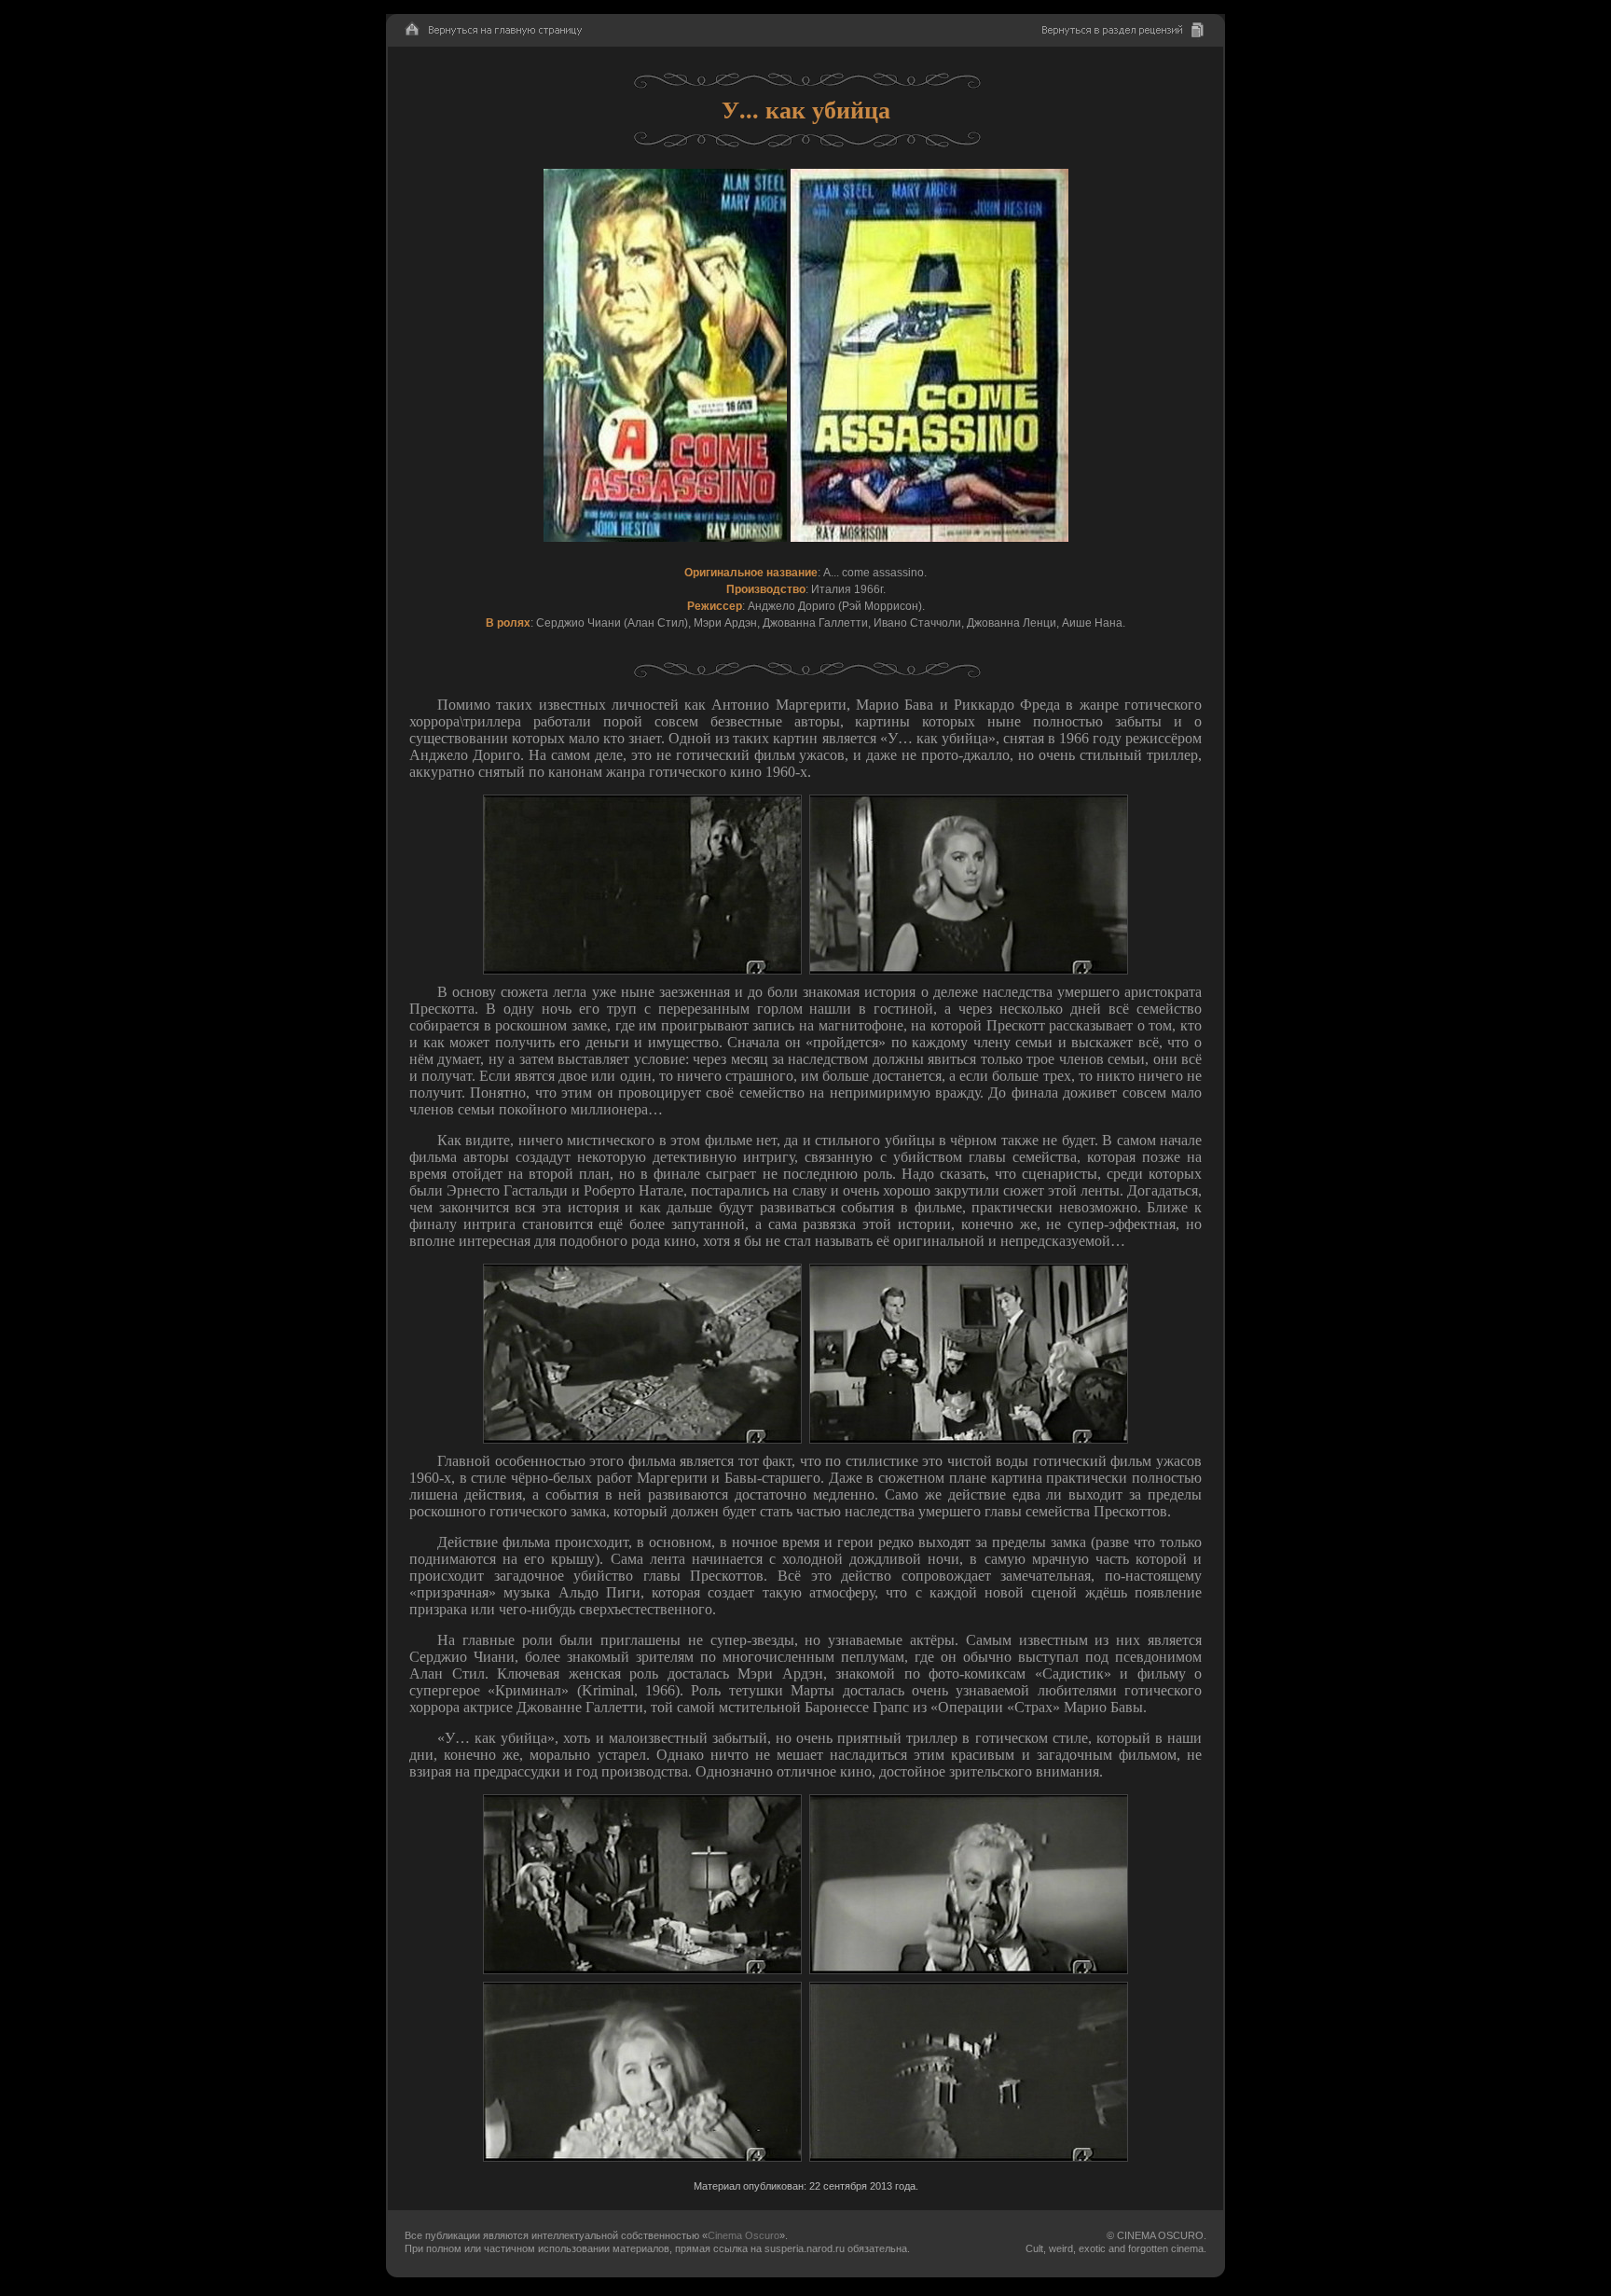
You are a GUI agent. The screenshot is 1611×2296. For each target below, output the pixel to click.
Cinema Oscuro (744, 2235)
